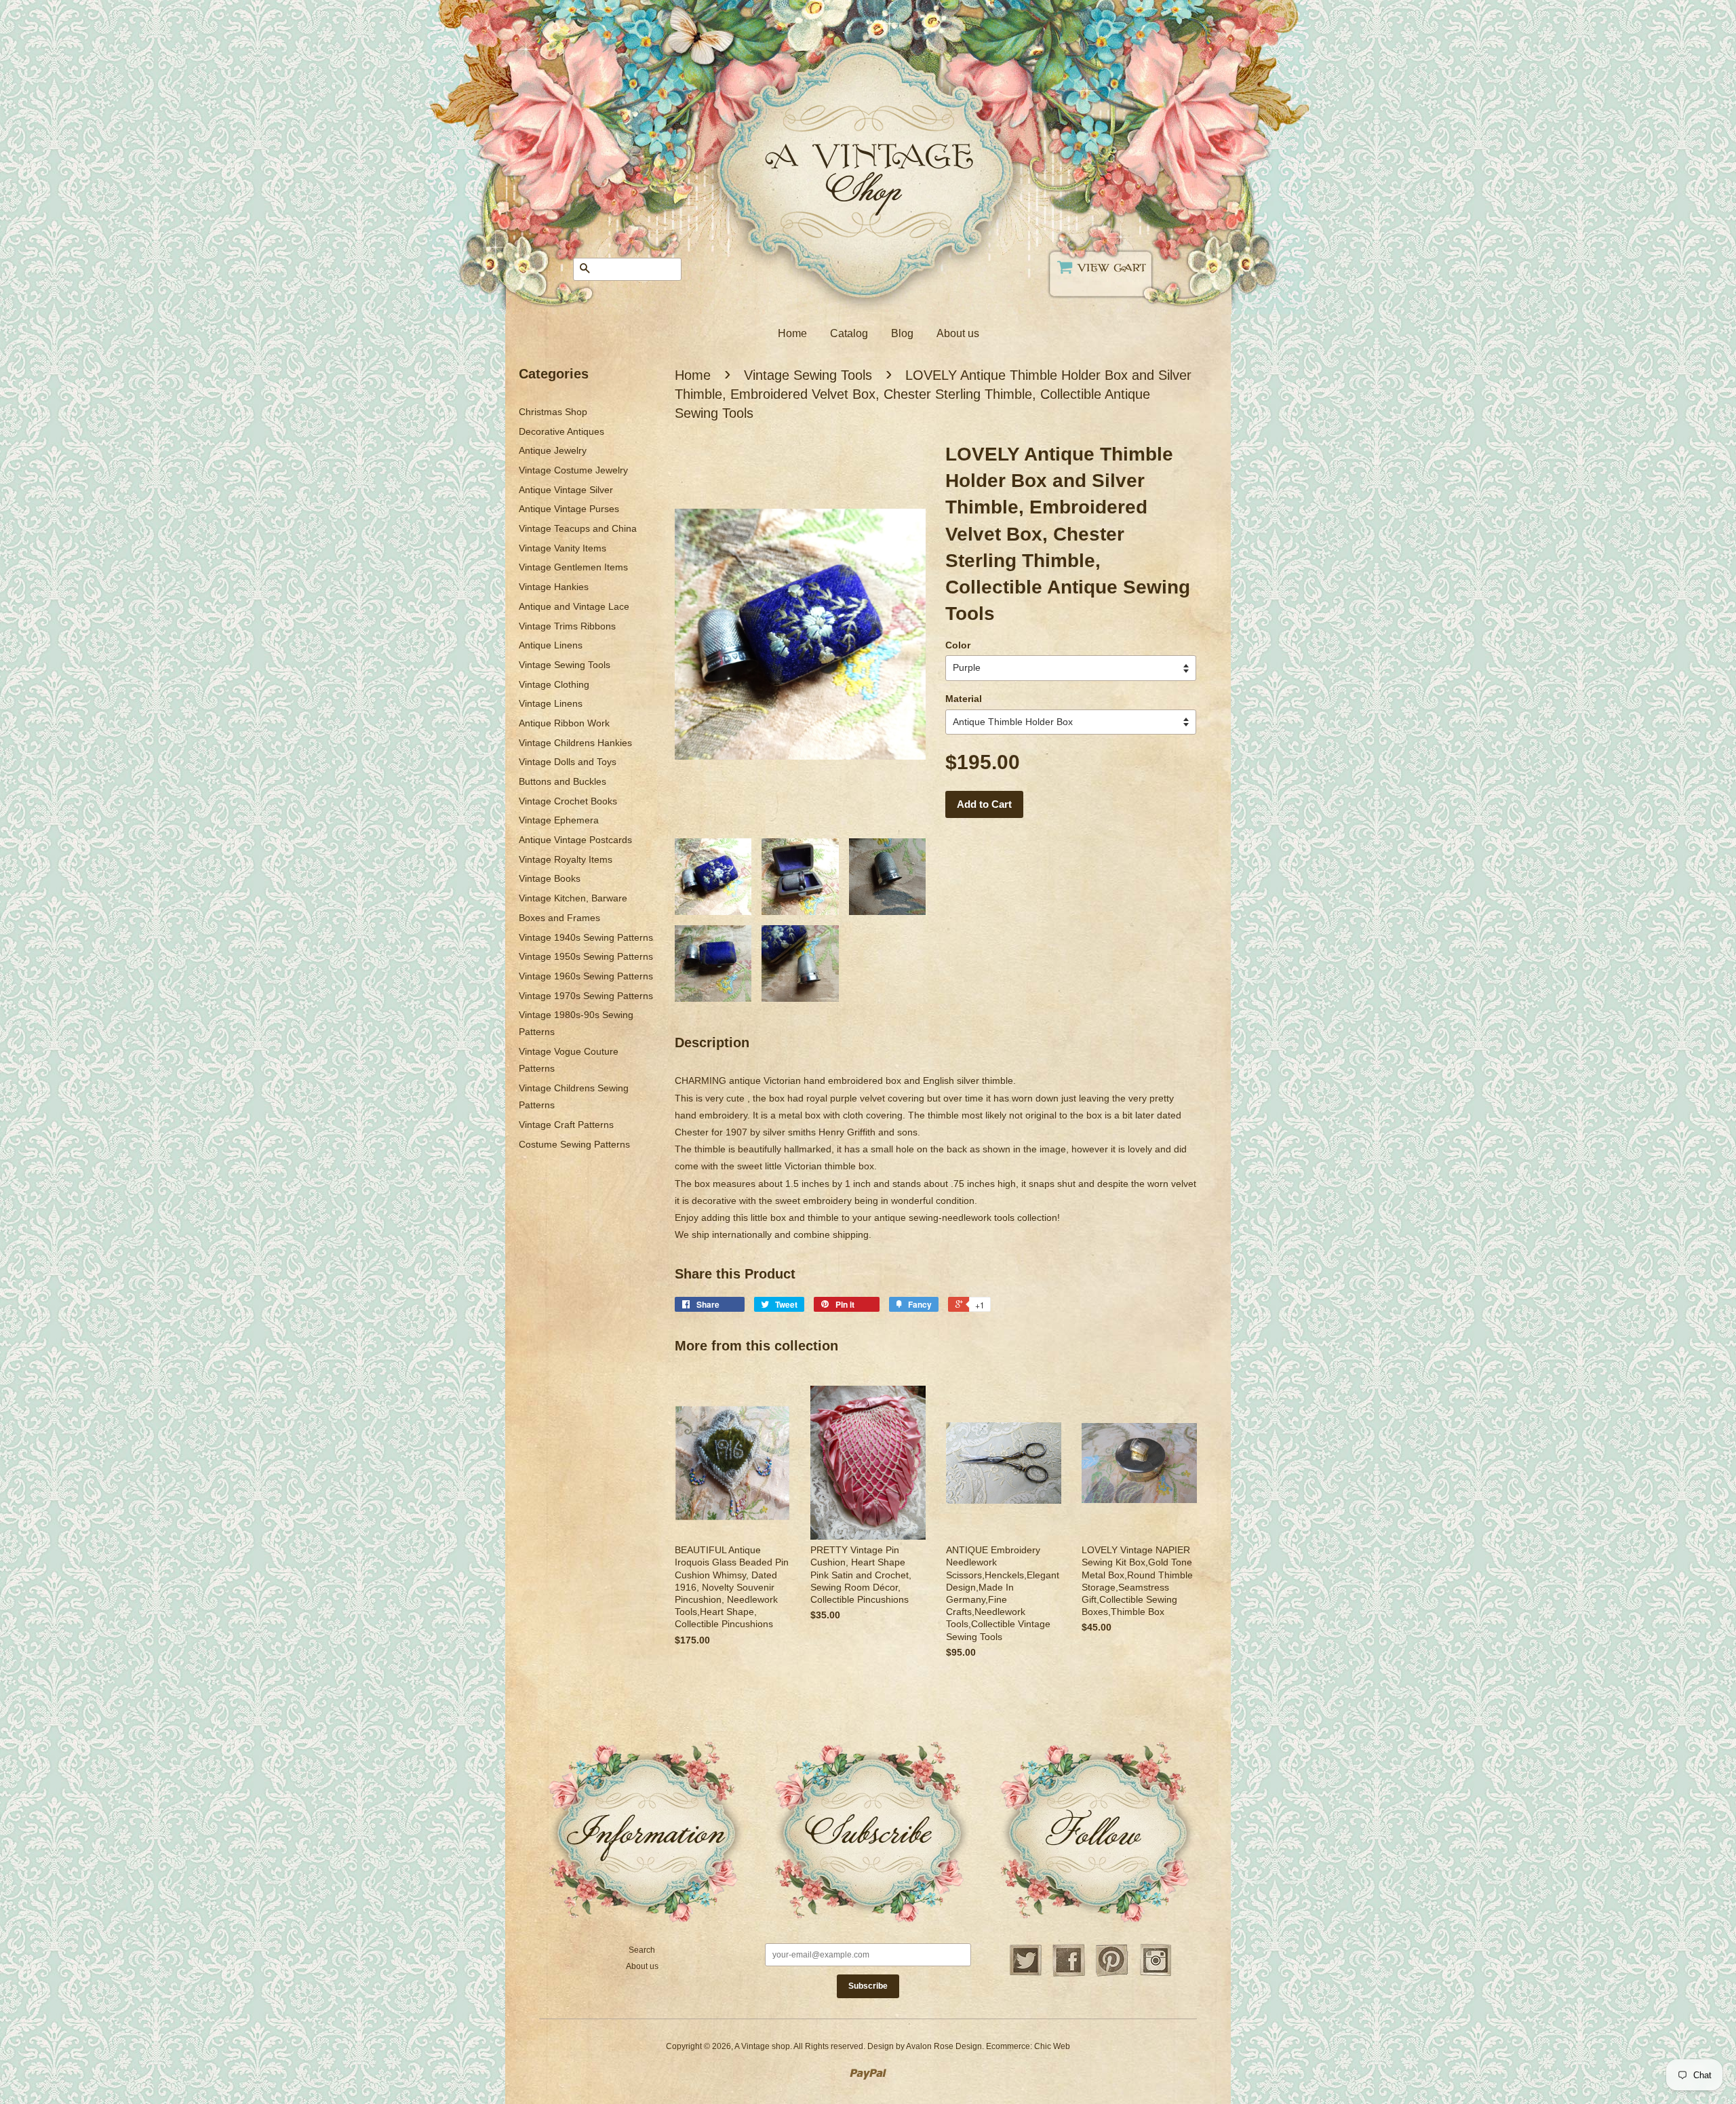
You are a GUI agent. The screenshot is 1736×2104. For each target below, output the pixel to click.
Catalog (849, 333)
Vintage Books (550, 878)
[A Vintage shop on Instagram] (1156, 1974)
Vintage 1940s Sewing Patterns (586, 937)
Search (642, 1950)
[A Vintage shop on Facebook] (1069, 1974)
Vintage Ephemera (559, 820)
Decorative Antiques (561, 431)
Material (964, 699)
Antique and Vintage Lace (574, 606)
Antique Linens (551, 645)
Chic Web (1052, 2046)
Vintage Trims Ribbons (567, 626)
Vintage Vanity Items (563, 548)
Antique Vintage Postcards (575, 840)
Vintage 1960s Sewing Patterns (586, 976)
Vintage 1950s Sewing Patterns (586, 956)
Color (958, 645)
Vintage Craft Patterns (566, 1125)
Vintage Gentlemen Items (573, 567)
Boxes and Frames (559, 918)
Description (712, 1043)
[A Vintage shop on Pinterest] (1112, 1974)
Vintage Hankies (554, 587)
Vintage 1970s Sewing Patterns (586, 996)
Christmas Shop (553, 412)
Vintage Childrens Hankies (575, 743)
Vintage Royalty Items (566, 859)
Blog (902, 333)
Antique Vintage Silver (566, 490)
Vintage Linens (551, 703)
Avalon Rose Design (944, 2046)
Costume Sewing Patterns (574, 1144)
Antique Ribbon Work (564, 723)
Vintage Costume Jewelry (573, 470)
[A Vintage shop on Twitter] (1025, 1974)
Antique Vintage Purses (569, 509)
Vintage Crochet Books (568, 801)
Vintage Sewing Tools (565, 665)
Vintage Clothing (554, 684)
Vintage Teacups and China (578, 528)
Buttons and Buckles (563, 781)
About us (958, 333)
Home (792, 333)
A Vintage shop (762, 2046)
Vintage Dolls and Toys (568, 762)
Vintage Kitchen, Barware (573, 898)
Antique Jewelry (553, 450)
